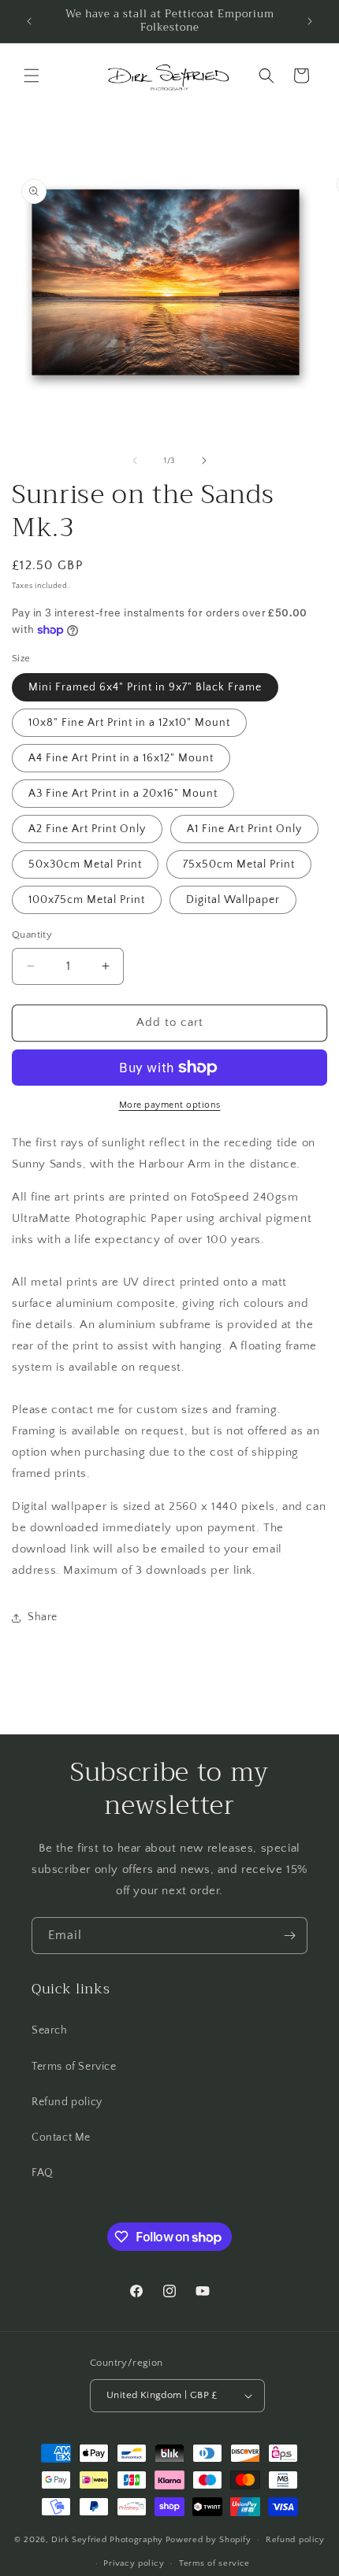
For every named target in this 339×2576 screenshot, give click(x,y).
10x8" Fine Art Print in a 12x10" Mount (129, 723)
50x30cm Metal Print (85, 864)
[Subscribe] (289, 1936)
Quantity (32, 935)
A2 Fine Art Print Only (87, 829)
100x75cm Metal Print (87, 900)
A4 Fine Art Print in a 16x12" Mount (121, 758)
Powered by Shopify (209, 2540)
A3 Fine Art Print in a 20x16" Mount (123, 794)
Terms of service (214, 2563)
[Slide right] (204, 461)
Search (50, 2030)
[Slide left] (135, 461)
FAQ (43, 2173)
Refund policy (67, 2102)
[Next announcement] (310, 21)
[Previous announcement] (29, 21)
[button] (32, 76)
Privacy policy (134, 2563)
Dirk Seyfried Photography (107, 2540)
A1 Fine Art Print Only (244, 829)
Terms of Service (74, 2067)
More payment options (170, 1105)
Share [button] (43, 1617)
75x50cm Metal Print (239, 864)
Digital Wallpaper (233, 900)
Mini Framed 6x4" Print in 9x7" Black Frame (145, 687)
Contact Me (61, 2137)
